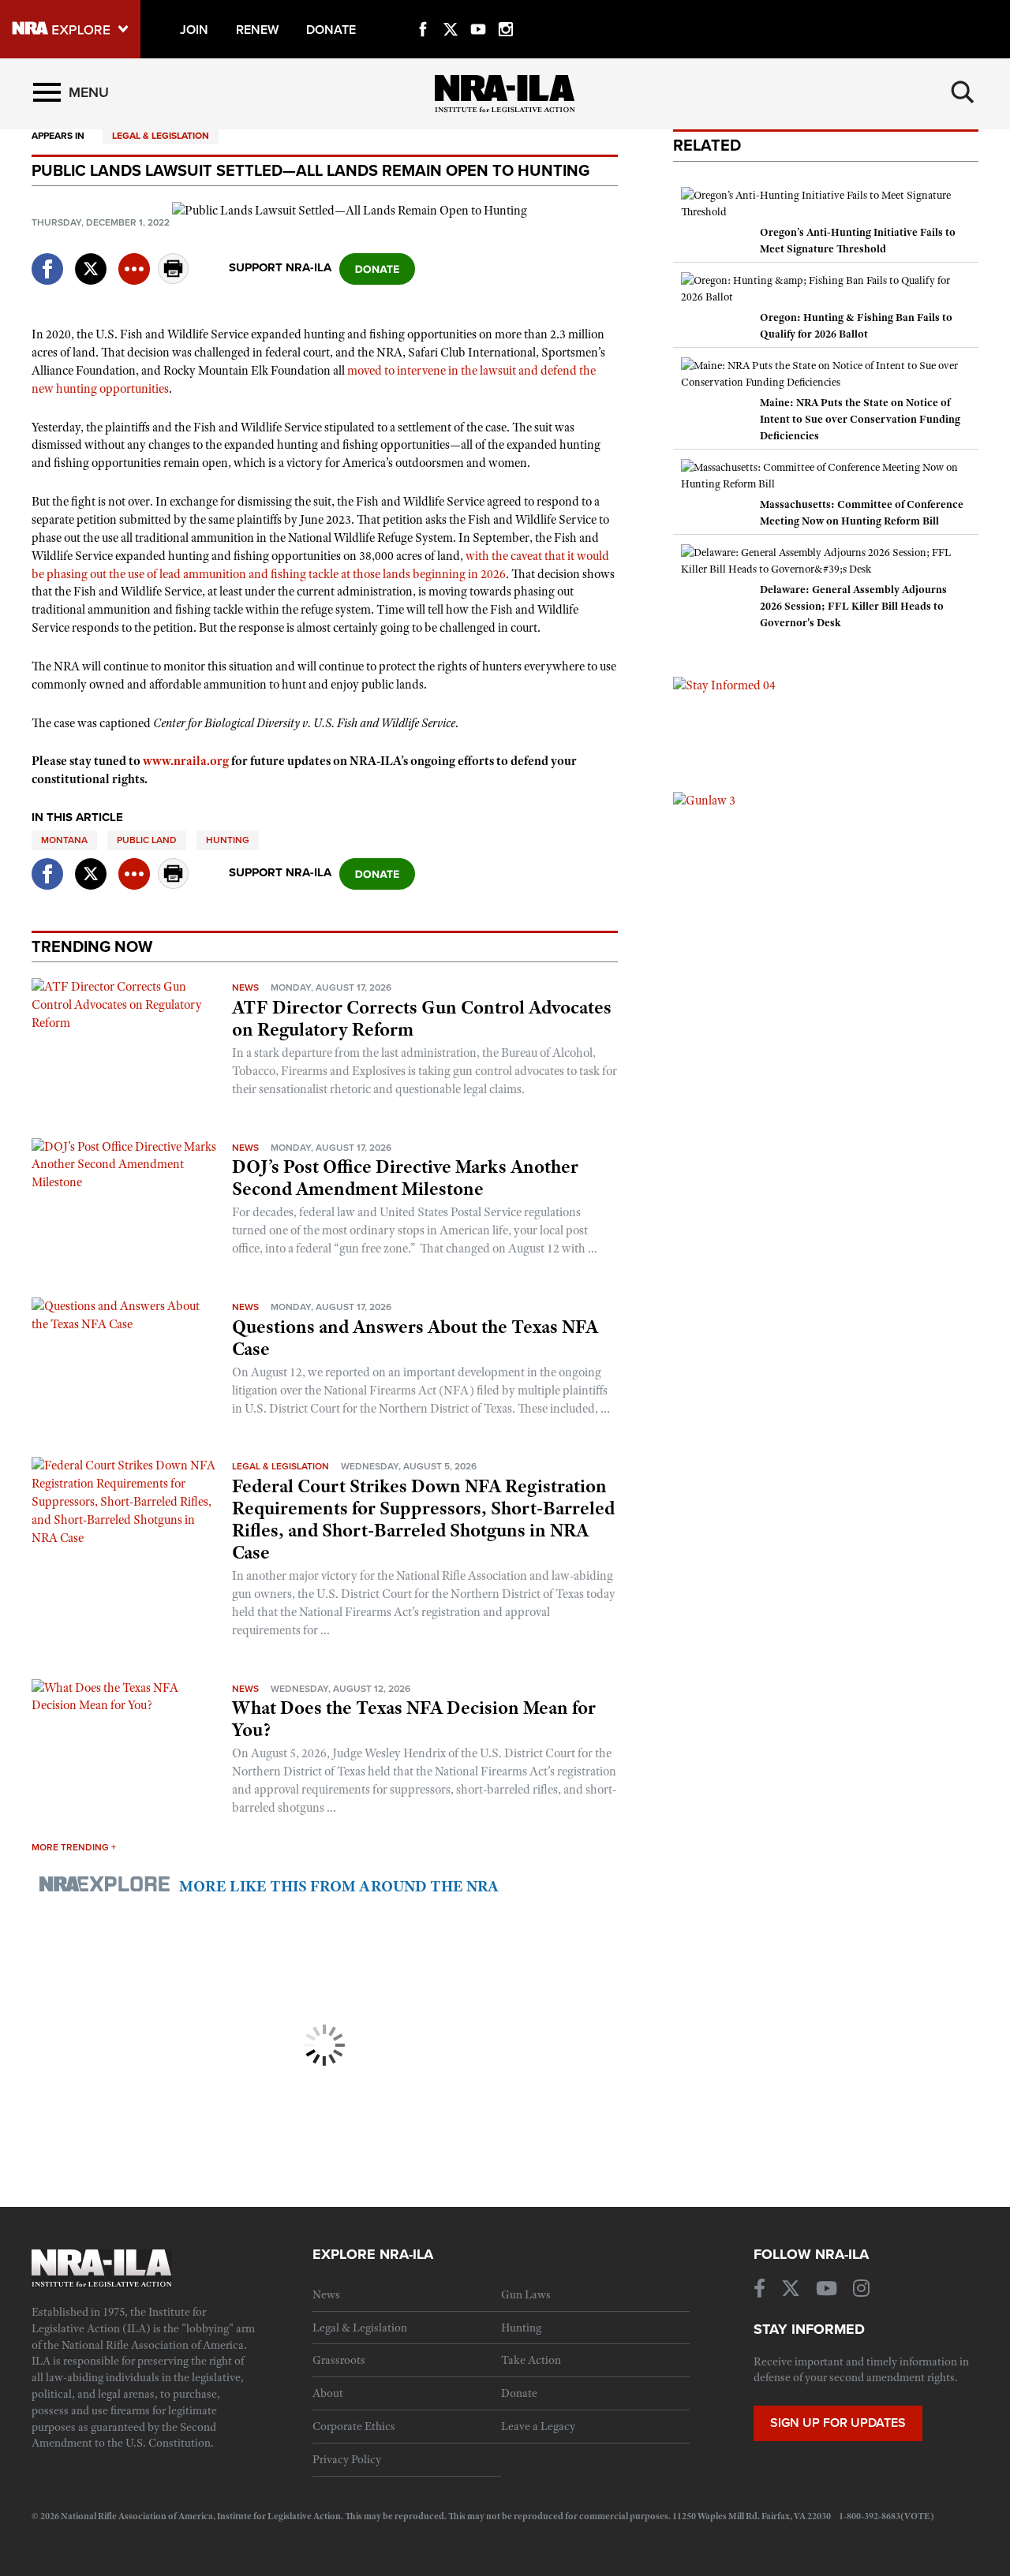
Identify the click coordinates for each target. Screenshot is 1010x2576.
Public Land (147, 840)
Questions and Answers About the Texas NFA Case (415, 1338)
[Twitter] (451, 11)
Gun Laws (526, 2294)
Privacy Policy (347, 2459)
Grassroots (339, 2360)
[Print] (174, 280)
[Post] (91, 259)
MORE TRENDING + (74, 1847)
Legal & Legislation (161, 136)
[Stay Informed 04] (724, 685)
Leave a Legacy (538, 2426)
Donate (519, 2393)
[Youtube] (478, 11)
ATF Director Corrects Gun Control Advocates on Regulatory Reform (422, 1018)
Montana (64, 840)
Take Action (531, 2360)
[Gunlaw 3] (704, 800)
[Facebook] (423, 11)
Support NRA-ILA (280, 267)
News (245, 987)
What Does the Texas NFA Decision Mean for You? (414, 1719)
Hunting (228, 840)
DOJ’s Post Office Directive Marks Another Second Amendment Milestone (405, 1178)
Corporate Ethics (354, 2426)
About (328, 2393)
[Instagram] (506, 11)
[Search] (963, 92)
